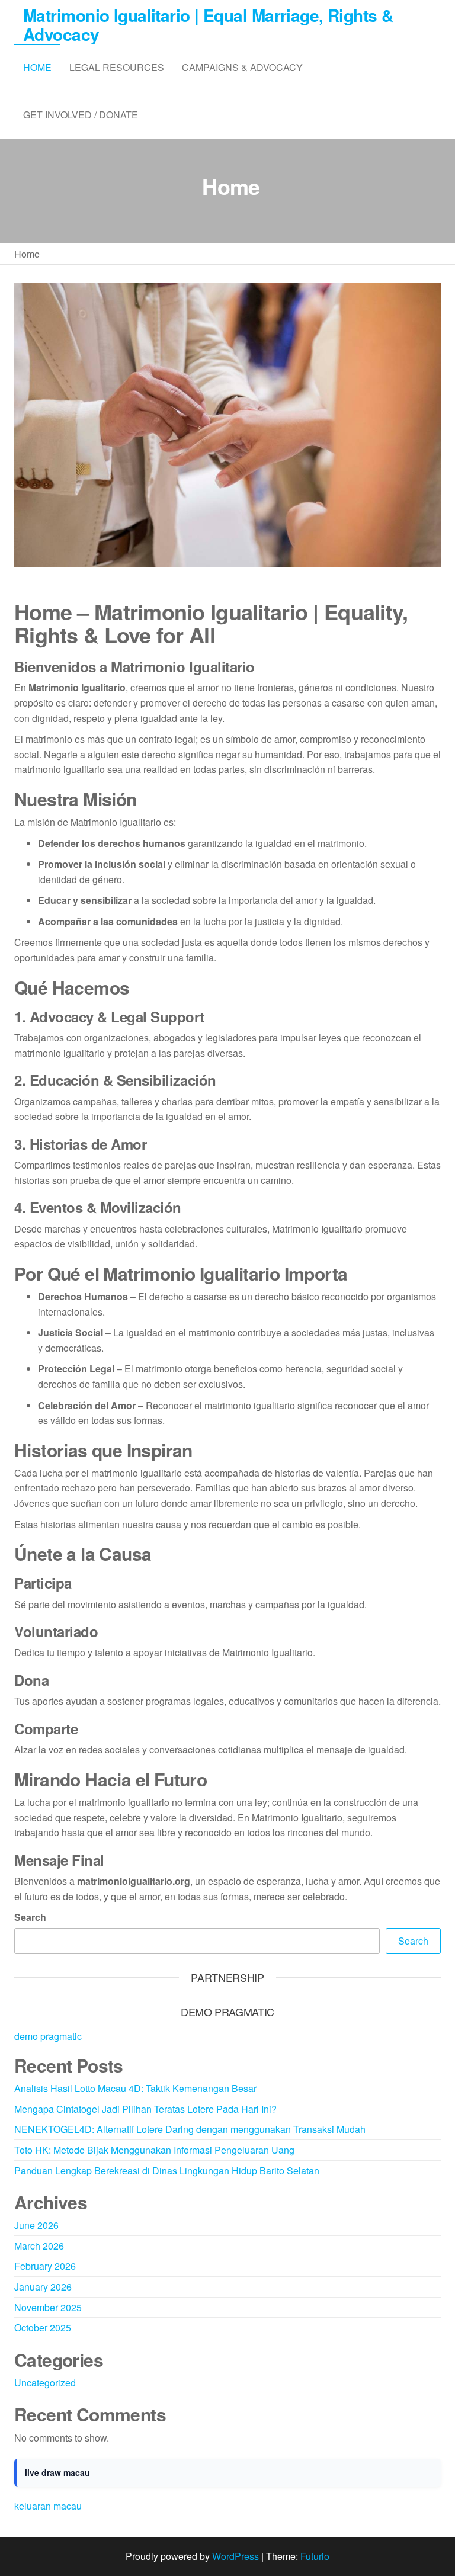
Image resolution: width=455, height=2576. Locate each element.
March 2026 (39, 2246)
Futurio (315, 2556)
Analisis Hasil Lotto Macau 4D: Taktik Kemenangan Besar (135, 2088)
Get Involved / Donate (81, 115)
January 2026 (43, 2287)
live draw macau (57, 2472)
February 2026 (45, 2266)
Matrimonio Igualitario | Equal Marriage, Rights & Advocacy (208, 25)
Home (37, 67)
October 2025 (43, 2328)
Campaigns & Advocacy (242, 67)
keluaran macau (48, 2506)
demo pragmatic (48, 2036)
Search (30, 1917)
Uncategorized (45, 2383)
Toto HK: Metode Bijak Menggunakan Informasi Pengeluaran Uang (154, 2150)
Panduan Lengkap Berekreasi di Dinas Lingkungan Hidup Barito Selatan (167, 2171)
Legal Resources (117, 67)
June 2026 (36, 2225)
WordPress (235, 2556)
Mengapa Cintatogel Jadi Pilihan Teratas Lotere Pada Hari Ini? (145, 2109)
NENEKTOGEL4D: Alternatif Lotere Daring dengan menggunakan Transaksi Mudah (190, 2129)
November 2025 (48, 2307)
